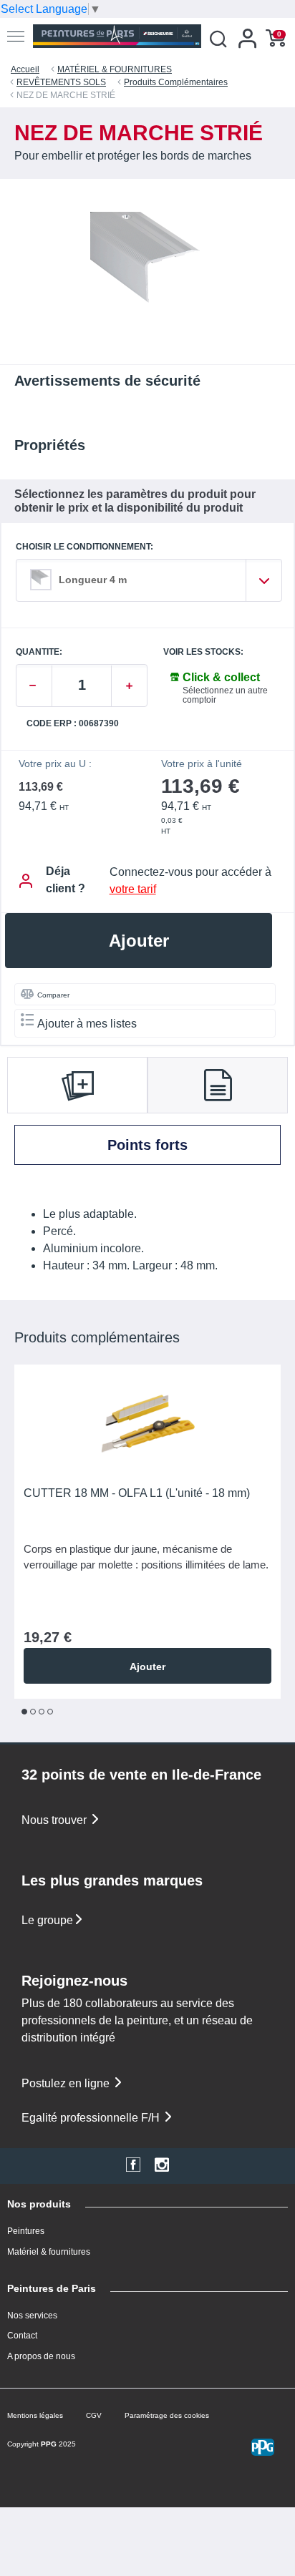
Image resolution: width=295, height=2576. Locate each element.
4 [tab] (50, 1712)
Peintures (26, 2231)
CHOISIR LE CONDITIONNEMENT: (84, 547)
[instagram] (162, 2166)
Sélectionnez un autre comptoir (225, 695)
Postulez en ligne (67, 2083)
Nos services (32, 2316)
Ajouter (139, 941)
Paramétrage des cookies (167, 2415)
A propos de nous (41, 2356)
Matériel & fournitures (49, 2252)
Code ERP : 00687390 (73, 724)
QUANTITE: (39, 652)
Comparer (53, 995)
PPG (49, 2444)
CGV (94, 2415)
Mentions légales (35, 2415)
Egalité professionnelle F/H (92, 2118)
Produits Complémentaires (176, 82)
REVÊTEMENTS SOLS (61, 82)
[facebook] (133, 2166)
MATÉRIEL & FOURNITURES (115, 69)
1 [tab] (24, 1712)
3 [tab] (42, 1712)
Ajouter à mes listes (87, 1024)
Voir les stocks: (203, 652)
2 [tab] (33, 1712)
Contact (22, 2336)
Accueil (25, 69)
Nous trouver (55, 1820)
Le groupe (47, 1920)
